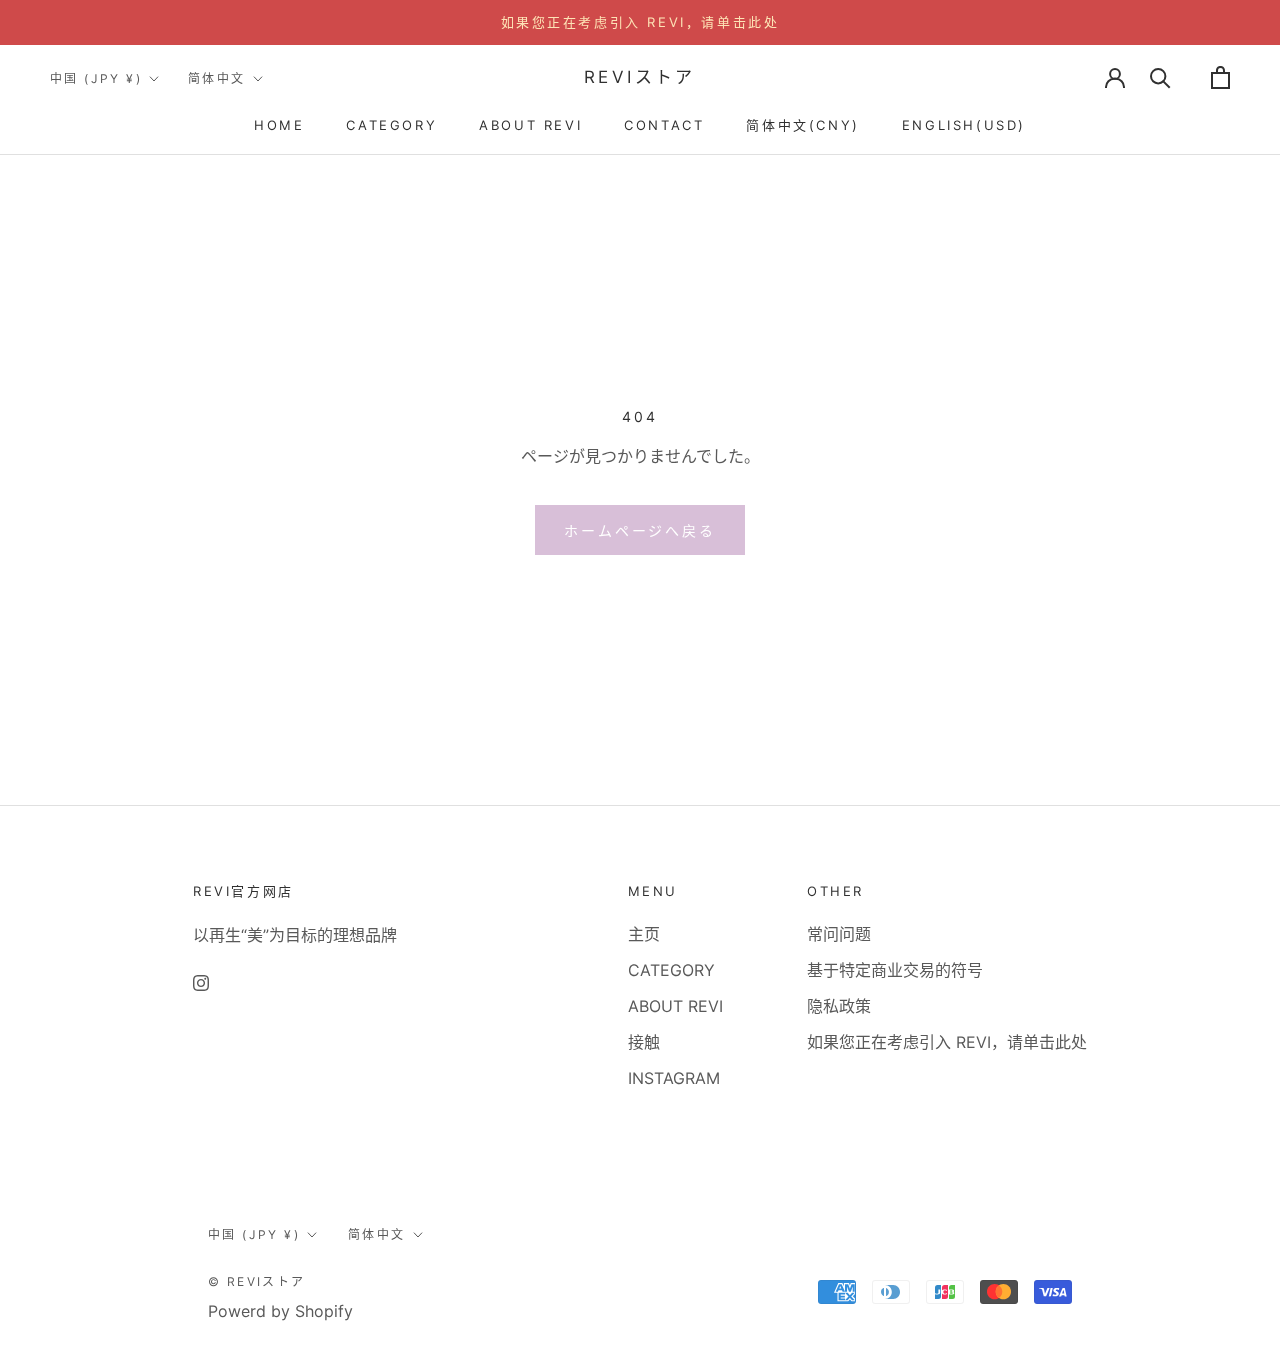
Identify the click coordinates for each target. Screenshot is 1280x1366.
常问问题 (839, 934)
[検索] (1160, 77)
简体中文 (217, 78)
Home (279, 125)
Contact (664, 125)
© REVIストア (257, 1281)
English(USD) (964, 125)
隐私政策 (839, 1006)
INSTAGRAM (674, 1078)
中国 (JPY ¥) (96, 78)
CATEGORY (391, 125)
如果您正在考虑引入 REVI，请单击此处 (640, 22)
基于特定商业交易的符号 (895, 970)
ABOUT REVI (675, 1006)
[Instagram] (201, 982)
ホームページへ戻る (639, 530)
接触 (644, 1042)
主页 (644, 934)
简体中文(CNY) (802, 125)
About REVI (530, 125)
